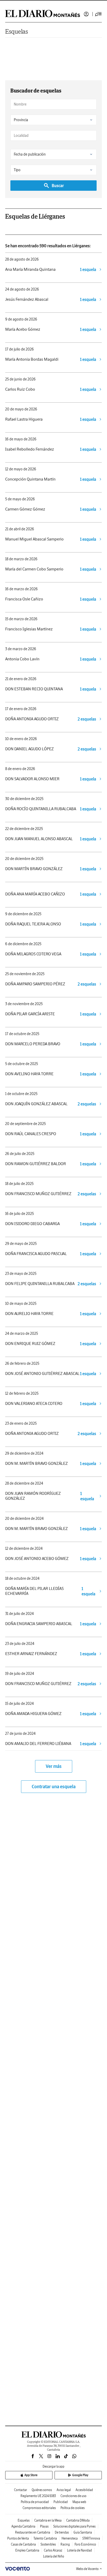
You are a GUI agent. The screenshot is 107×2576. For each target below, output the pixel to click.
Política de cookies (73, 2508)
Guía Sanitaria (83, 2532)
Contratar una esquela (54, 1787)
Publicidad (61, 2502)
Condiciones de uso (73, 2496)
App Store (31, 2475)
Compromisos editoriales (39, 2508)
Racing (65, 2544)
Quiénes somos (42, 2490)
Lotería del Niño (54, 2556)
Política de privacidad (35, 2502)
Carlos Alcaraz (53, 2550)
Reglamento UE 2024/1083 (38, 2496)
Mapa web (79, 2502)
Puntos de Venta (18, 2538)
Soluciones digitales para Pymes (74, 2526)
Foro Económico (85, 2544)
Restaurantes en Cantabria (33, 2532)
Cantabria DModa (78, 2520)
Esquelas (17, 31)
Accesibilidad (84, 2490)
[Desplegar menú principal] (98, 14)
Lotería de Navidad (79, 2550)
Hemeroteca (70, 2538)
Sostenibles (48, 2544)
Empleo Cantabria (27, 2550)
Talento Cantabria (45, 2538)
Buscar (58, 186)
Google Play (80, 2475)
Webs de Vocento (87, 2569)
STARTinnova (91, 2538)
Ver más (54, 1766)
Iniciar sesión (86, 14)
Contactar (21, 2490)
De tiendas (62, 2532)
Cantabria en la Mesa (48, 2520)
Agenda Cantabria (23, 2526)
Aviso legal (64, 2490)
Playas (44, 2526)
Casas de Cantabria (23, 2544)
